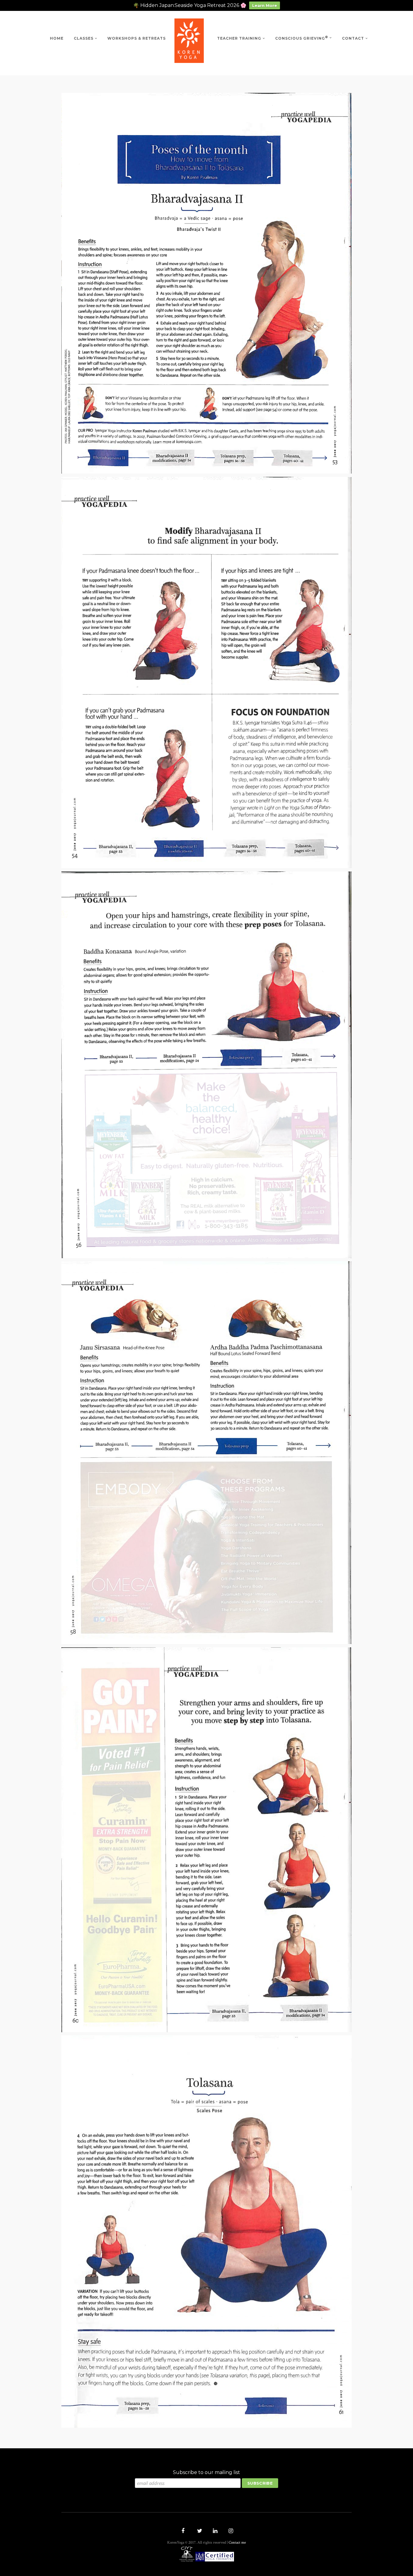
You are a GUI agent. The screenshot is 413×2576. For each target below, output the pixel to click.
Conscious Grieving (302, 38)
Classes (84, 38)
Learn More (265, 5)
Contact (353, 38)
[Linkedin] (214, 2532)
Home (57, 38)
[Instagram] (230, 2532)
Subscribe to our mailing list (207, 2472)
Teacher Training (239, 38)
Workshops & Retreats (137, 38)
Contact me (237, 2543)
